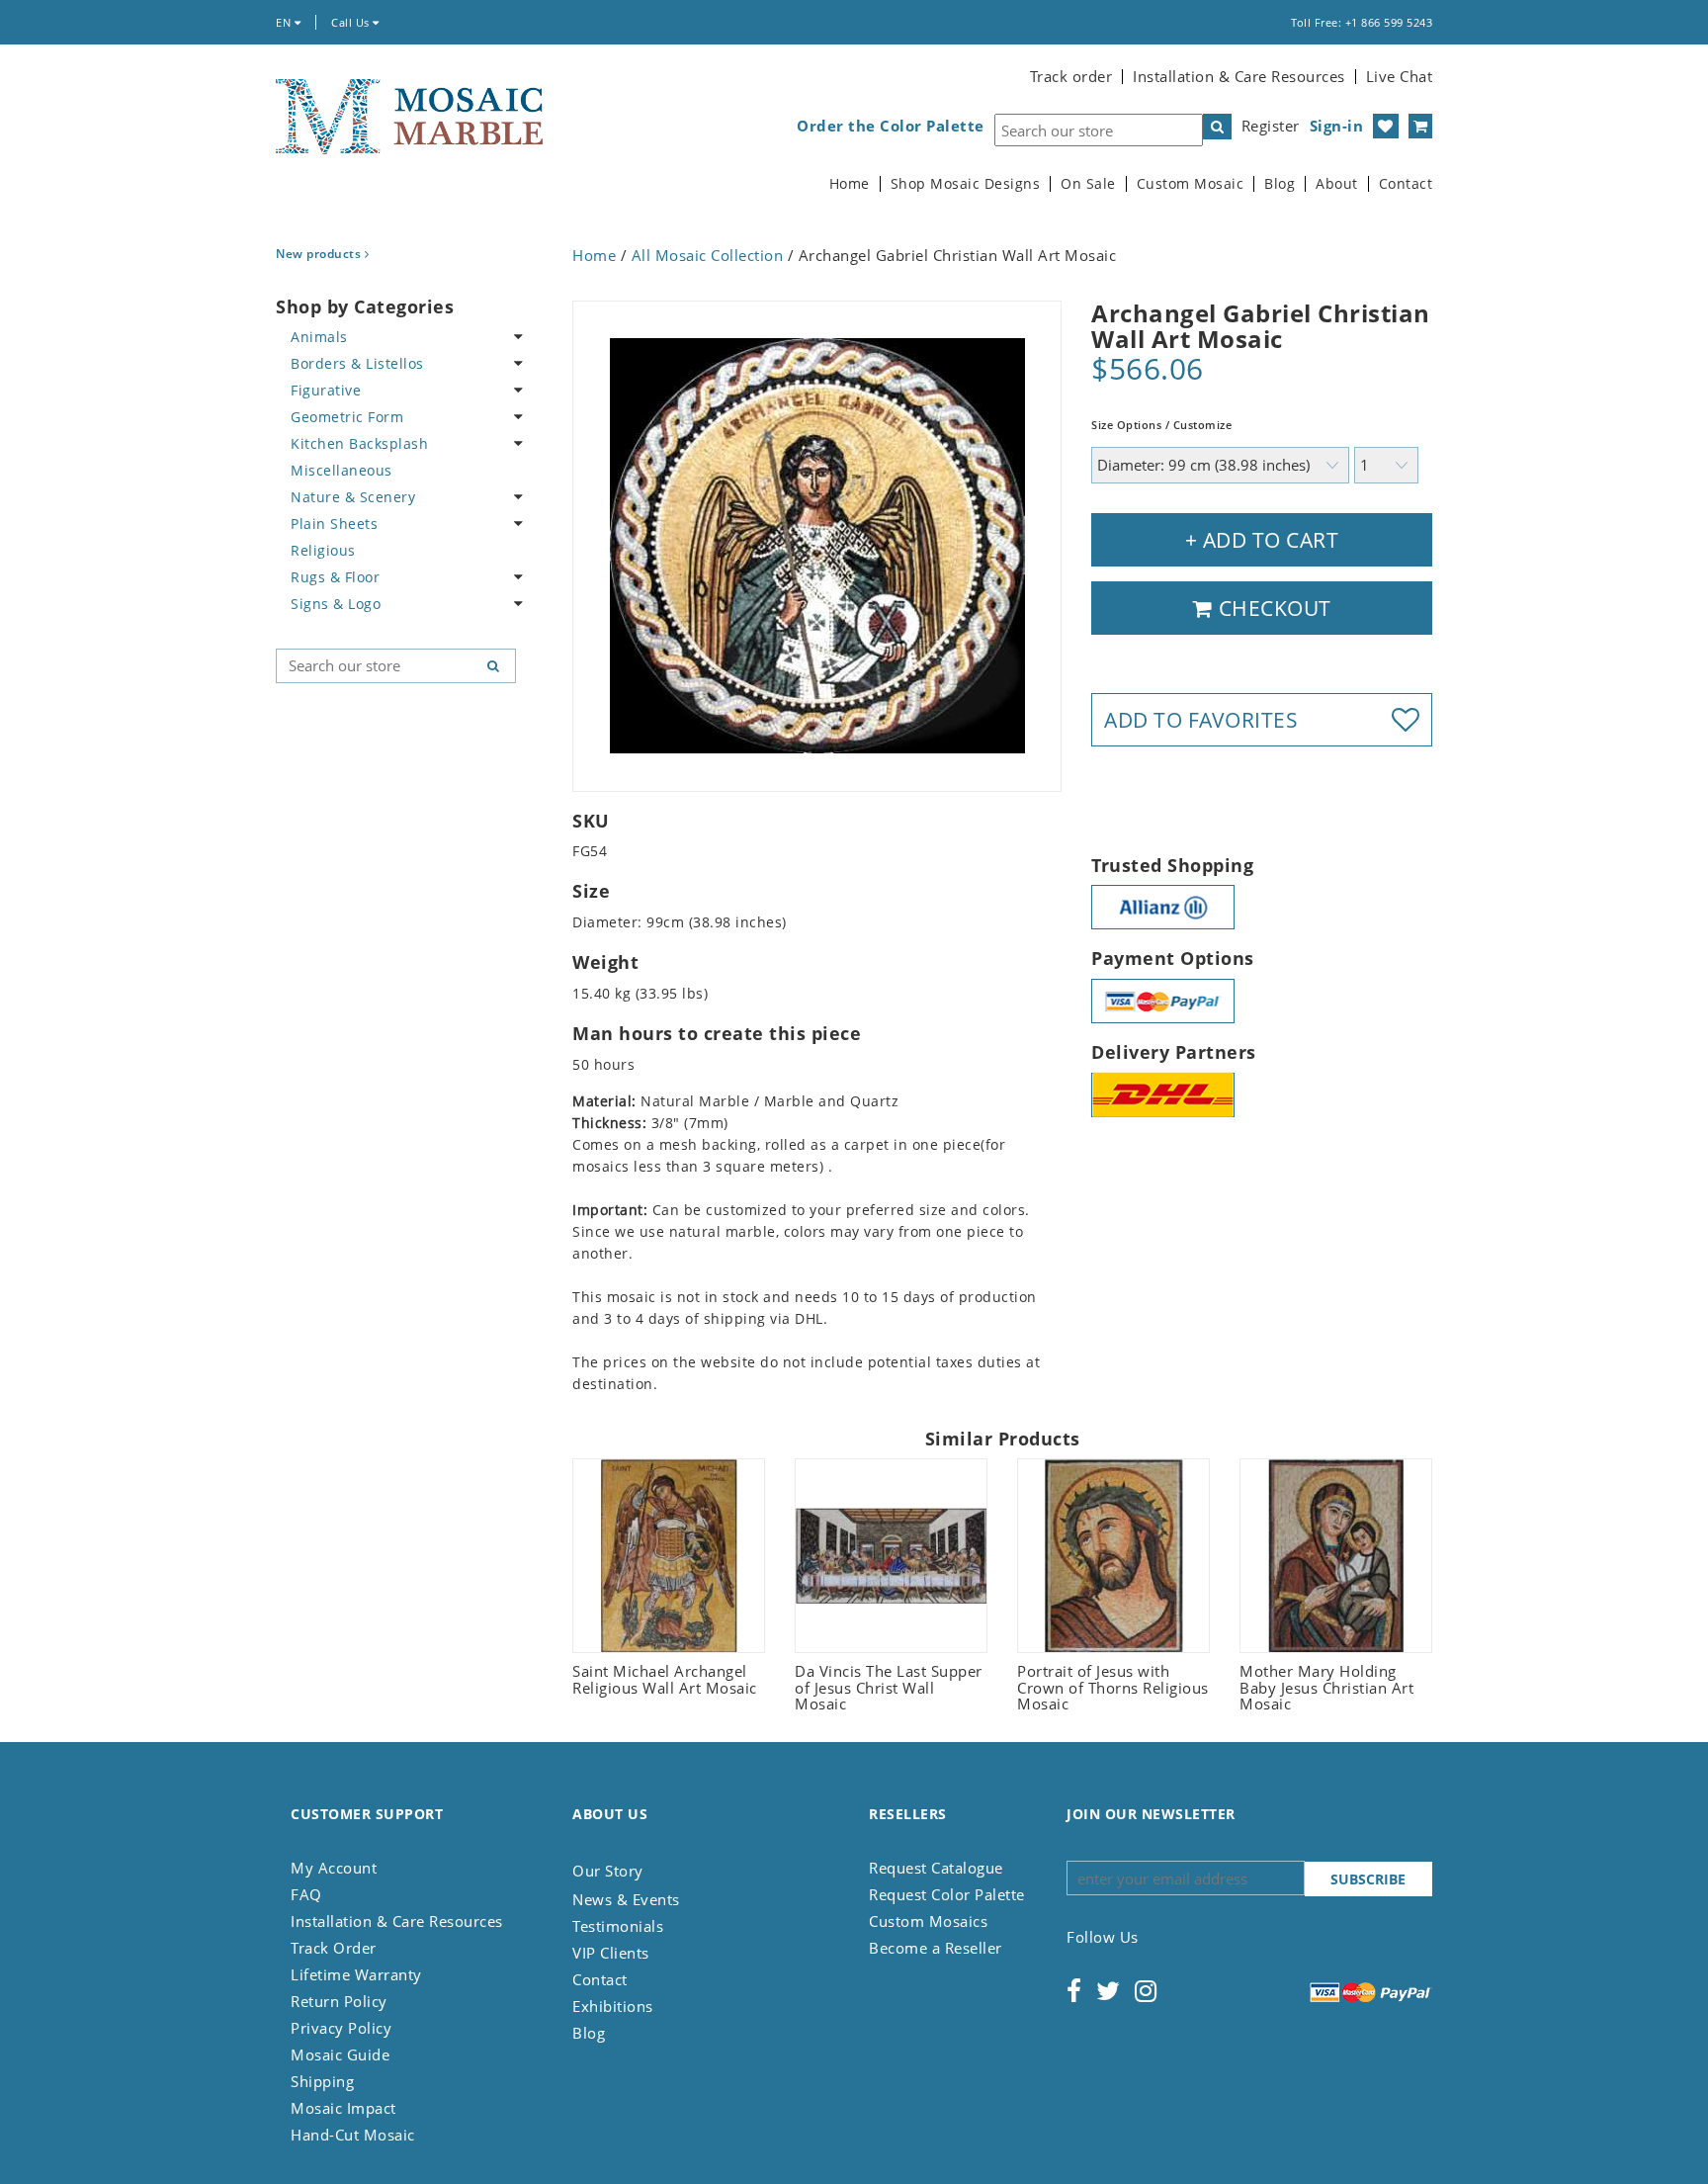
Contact (1406, 184)
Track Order (334, 1948)
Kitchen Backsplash (359, 443)
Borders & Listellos (357, 363)
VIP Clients (611, 1953)
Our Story (608, 1871)
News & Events (626, 1899)
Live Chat (1400, 76)
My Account (334, 1868)
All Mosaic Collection (708, 255)
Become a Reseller (936, 1948)
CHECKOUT (1272, 608)
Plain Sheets (334, 524)
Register (1271, 126)
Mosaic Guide (340, 2054)
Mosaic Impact (343, 2108)
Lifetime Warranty (356, 1974)
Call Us (352, 22)
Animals (319, 337)
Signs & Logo (336, 604)
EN (285, 22)
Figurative (326, 390)
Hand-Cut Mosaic (353, 2135)
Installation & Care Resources (1239, 76)
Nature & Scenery (353, 497)
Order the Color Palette (891, 126)
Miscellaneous (342, 470)
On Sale (1088, 184)
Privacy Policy (341, 2028)
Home (850, 184)
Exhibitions (613, 2006)
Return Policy (339, 2001)
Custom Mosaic (1191, 184)
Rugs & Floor (335, 577)
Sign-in (1337, 126)
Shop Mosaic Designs (966, 184)
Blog (1280, 184)
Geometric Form (347, 417)
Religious (323, 550)
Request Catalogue (936, 1868)
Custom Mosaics (928, 1921)
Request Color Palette (947, 1894)
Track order (1071, 76)
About (1337, 184)
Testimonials (618, 1926)
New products (320, 254)
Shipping (322, 2081)
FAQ (306, 1894)
